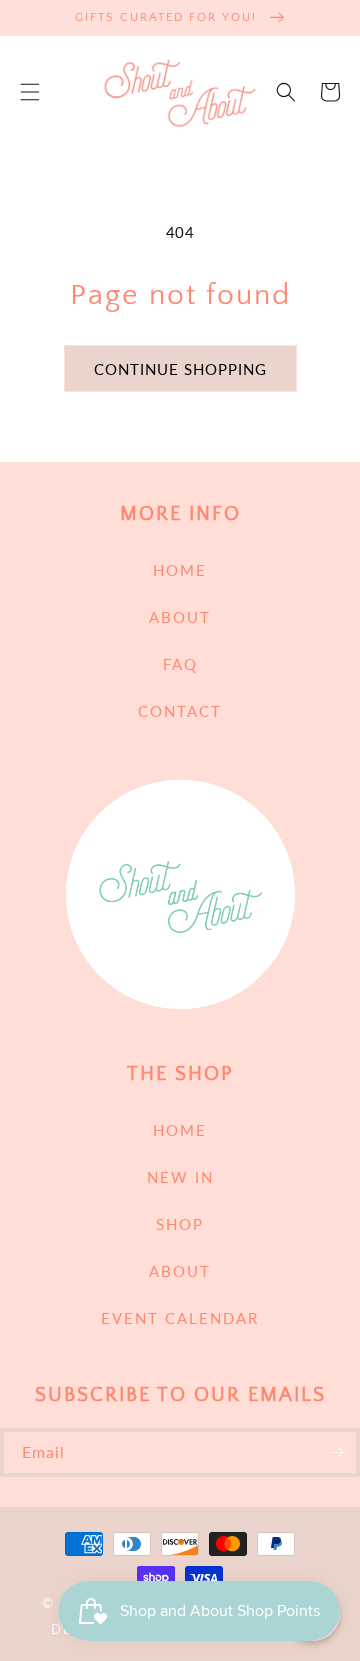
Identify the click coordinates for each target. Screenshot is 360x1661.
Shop (180, 1224)
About (180, 617)
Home (180, 570)
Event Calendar (180, 1318)
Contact (180, 711)
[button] (30, 92)
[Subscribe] (336, 1452)
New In (180, 1177)
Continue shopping (180, 369)
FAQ (180, 664)
